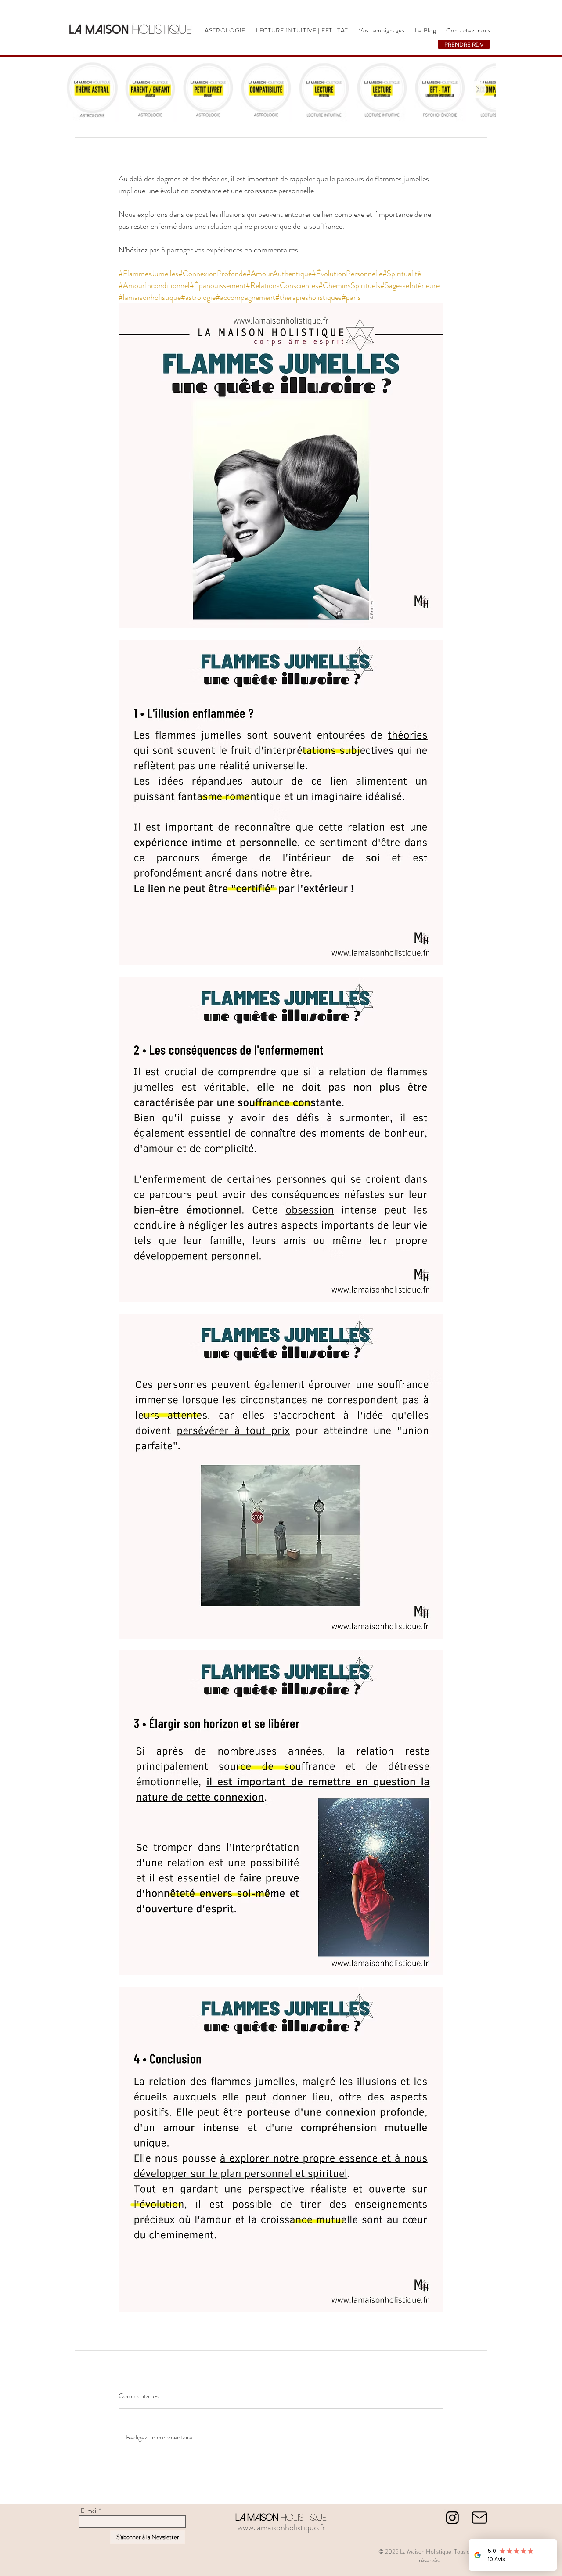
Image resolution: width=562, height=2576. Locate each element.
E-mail (89, 2511)
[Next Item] (477, 90)
